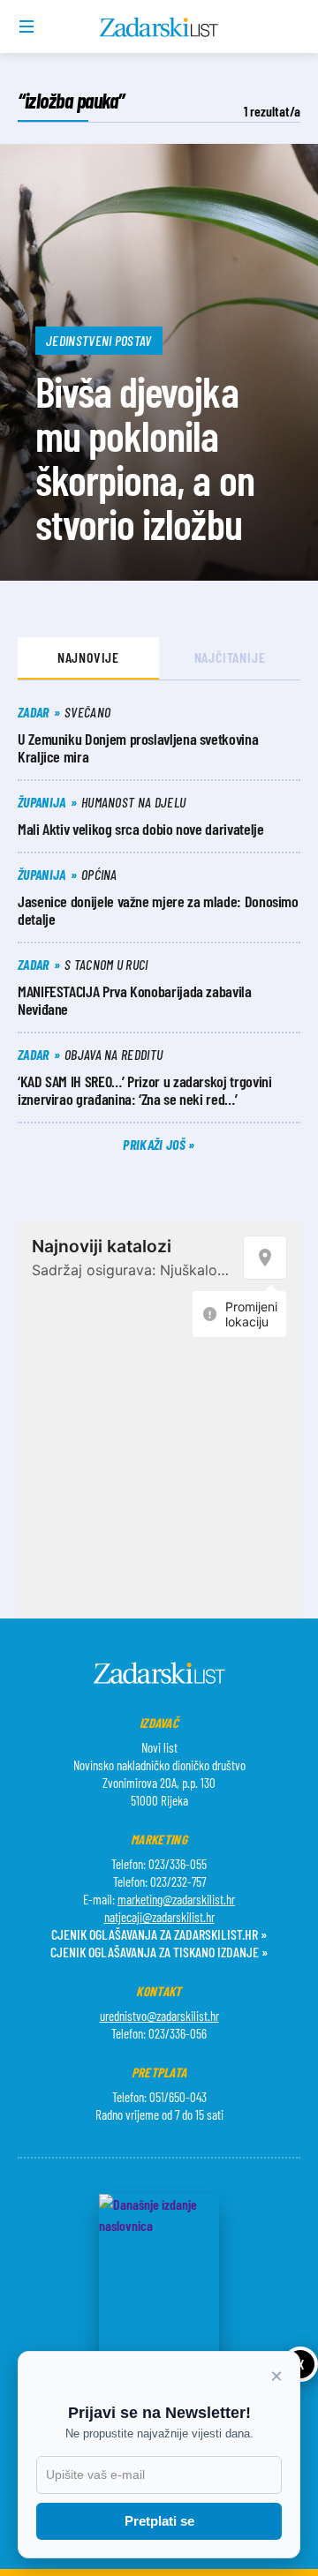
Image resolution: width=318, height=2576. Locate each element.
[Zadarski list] (159, 27)
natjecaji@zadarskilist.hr (159, 1917)
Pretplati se (159, 2521)
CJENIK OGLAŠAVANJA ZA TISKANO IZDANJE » (159, 1952)
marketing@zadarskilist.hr (176, 1899)
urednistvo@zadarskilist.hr (159, 2016)
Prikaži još (155, 1144)
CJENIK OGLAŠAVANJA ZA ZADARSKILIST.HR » (159, 1934)
